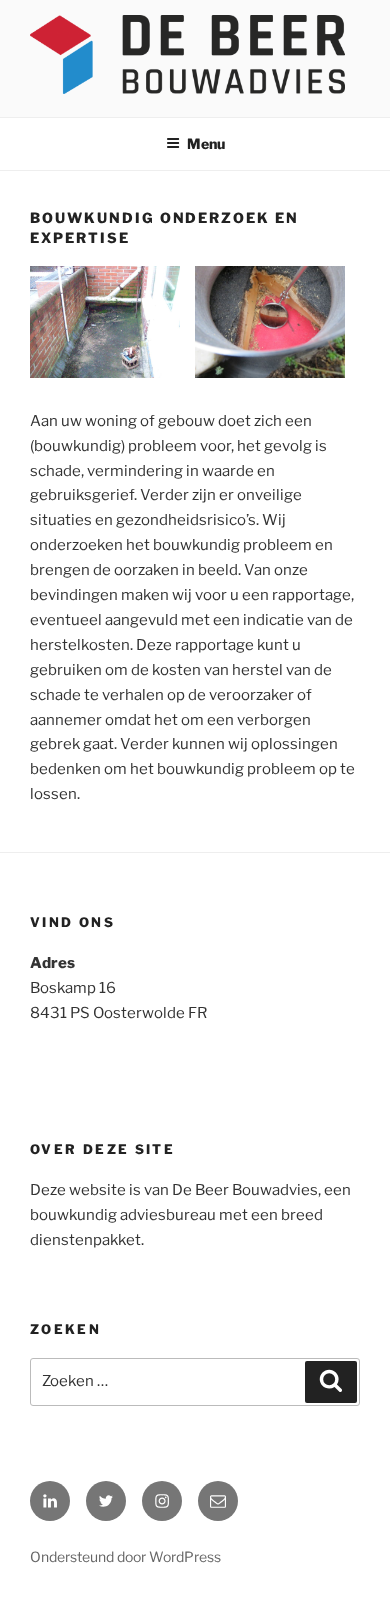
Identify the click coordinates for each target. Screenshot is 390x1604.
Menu (206, 143)
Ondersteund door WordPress (125, 1556)
